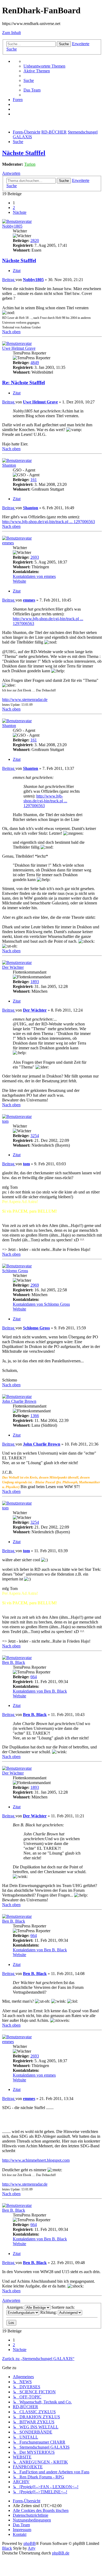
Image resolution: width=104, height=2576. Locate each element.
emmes (8, 543)
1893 (35, 982)
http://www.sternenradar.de (25, 700)
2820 (35, 241)
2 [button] (14, 208)
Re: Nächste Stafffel (23, 383)
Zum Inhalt (11, 33)
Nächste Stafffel (24, 153)
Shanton (9, 465)
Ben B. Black (14, 1662)
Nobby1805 (12, 226)
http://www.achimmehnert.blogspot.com (36, 2160)
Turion (30, 164)
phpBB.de (61, 2553)
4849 (35, 363)
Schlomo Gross (15, 1271)
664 (34, 1677)
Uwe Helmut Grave (19, 348)
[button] (20, 212)
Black (7, 2548)
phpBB (30, 2543)
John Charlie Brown (19, 1401)
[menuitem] (44, 66)
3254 (35, 1136)
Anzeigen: (16, 2307)
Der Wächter (13, 967)
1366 (35, 1416)
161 (34, 480)
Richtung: (49, 2312)
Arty (32, 2548)
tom (5, 1121)
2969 (35, 1285)
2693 (35, 557)
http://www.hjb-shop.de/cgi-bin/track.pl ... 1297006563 (49, 522)
